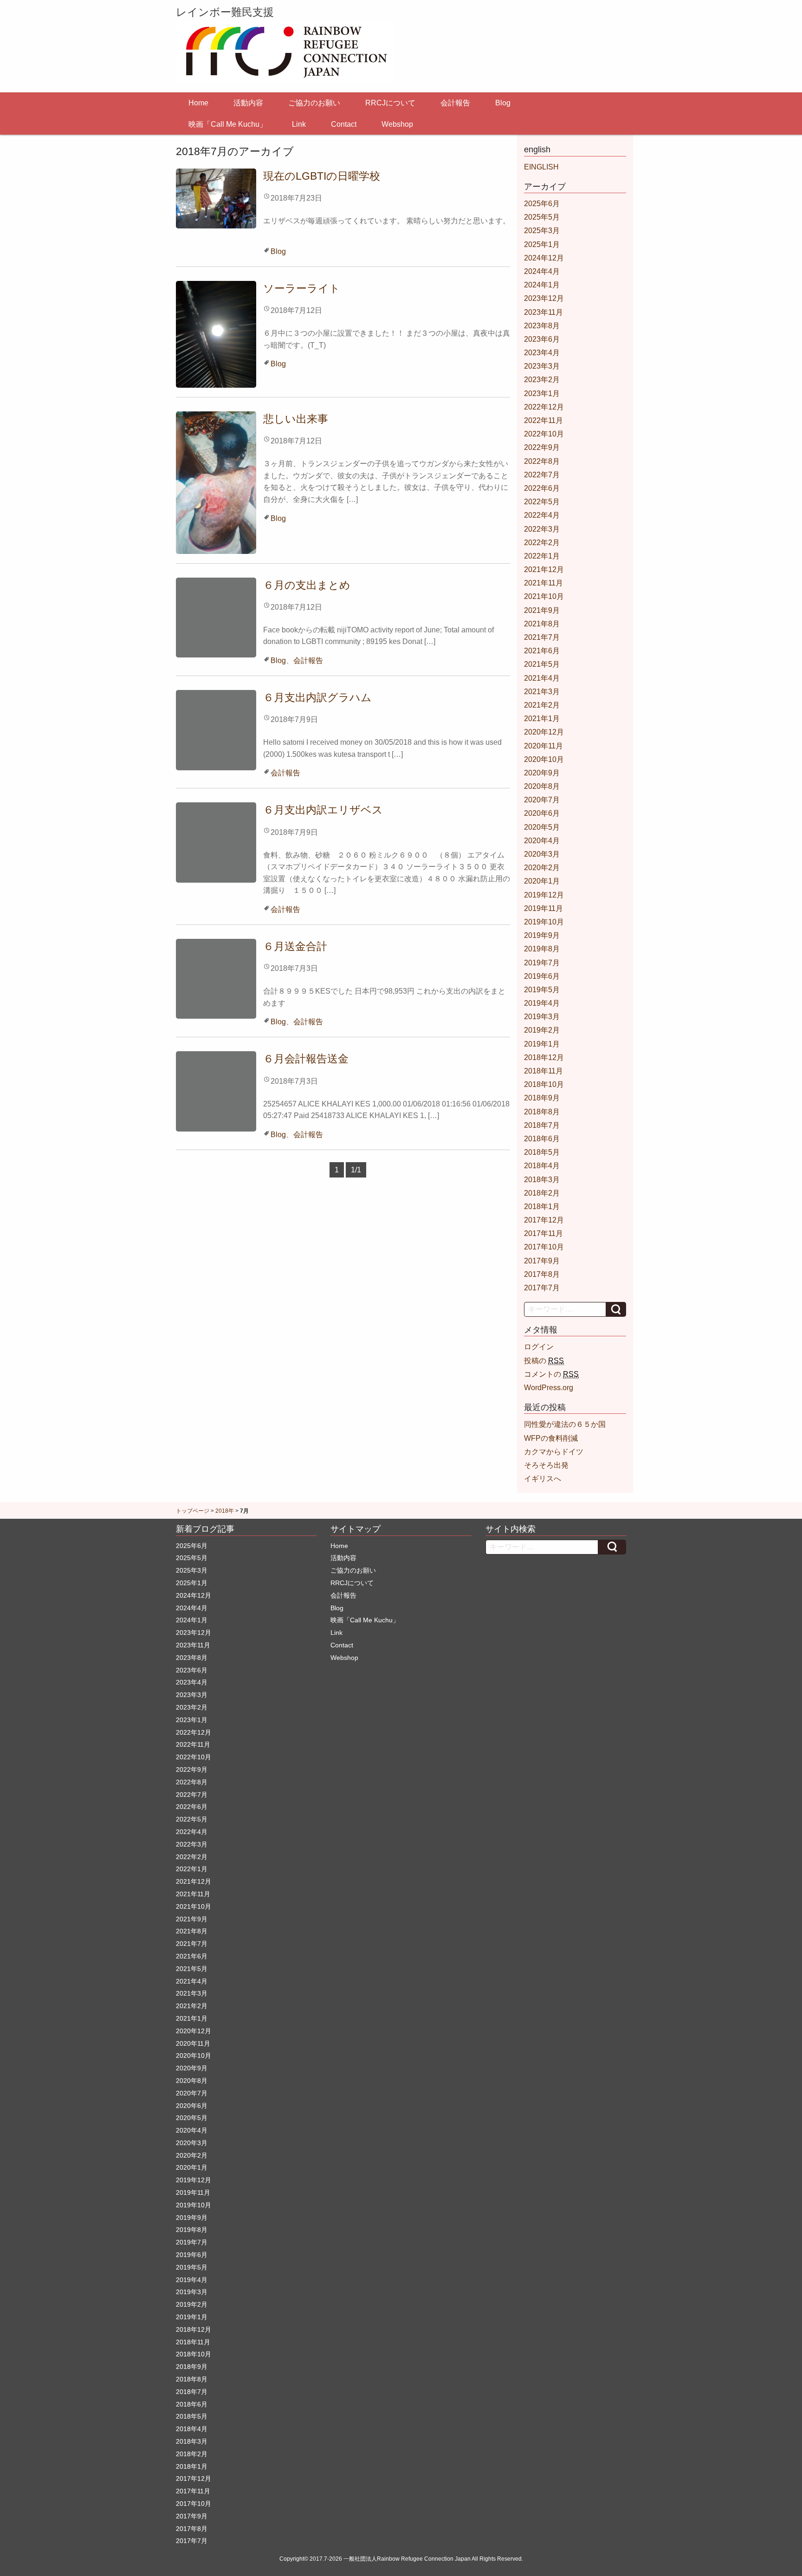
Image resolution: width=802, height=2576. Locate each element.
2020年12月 (544, 732)
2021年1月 (542, 719)
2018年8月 (542, 1112)
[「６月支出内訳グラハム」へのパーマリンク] (216, 730)
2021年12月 (544, 569)
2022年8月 (542, 461)
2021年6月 (542, 651)
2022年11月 (543, 420)
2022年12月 (544, 407)
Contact (344, 124)
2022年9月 (542, 447)
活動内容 (248, 103)
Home (198, 103)
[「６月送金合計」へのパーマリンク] (216, 978)
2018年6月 (542, 1139)
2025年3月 (542, 231)
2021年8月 (542, 624)
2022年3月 (542, 529)
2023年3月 (542, 366)
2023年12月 (544, 298)
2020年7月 (542, 800)
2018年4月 (542, 1166)
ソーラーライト (302, 288)
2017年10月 (544, 1247)
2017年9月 (542, 1261)
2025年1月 (542, 244)
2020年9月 (542, 773)
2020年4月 (542, 841)
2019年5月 (542, 990)
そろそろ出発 (546, 1465)
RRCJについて (390, 103)
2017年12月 (544, 1220)
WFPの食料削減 (551, 1438)
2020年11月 (543, 746)
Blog (503, 103)
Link (299, 124)
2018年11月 (543, 1071)
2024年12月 (544, 258)
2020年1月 (542, 881)
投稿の (544, 1361)
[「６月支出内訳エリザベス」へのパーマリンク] (216, 842)
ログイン (539, 1347)
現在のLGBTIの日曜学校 (322, 176)
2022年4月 (542, 515)
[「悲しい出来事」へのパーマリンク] (216, 482)
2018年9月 (542, 1098)
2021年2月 (542, 705)
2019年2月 (542, 1030)
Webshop (397, 124)
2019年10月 (544, 922)
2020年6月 (542, 813)
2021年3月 (542, 692)
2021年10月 (544, 596)
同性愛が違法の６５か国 (565, 1424)
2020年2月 (542, 868)
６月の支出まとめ (312, 585)
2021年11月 (543, 583)
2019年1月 (542, 1044)
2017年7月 (542, 1288)
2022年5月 (542, 502)
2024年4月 (542, 271)
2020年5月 (542, 827)
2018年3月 (542, 1180)
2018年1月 (542, 1207)
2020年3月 (542, 854)
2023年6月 (542, 339)
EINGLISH (541, 167)
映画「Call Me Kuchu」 (228, 124)
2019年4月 (542, 1003)
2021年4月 (542, 678)
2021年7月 (542, 637)
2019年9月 (542, 935)
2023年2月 (542, 380)
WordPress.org (549, 1388)
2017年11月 (543, 1233)
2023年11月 (543, 312)
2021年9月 (542, 610)
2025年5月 (542, 217)
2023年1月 (542, 394)
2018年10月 (544, 1084)
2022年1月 (542, 556)
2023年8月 (542, 326)
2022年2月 (542, 543)
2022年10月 (544, 434)
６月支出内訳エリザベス (323, 810)
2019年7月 (542, 963)
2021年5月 (542, 664)
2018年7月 (542, 1125)
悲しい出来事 (296, 419)
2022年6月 (542, 488)
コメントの (551, 1374)
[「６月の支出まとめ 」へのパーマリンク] (216, 617)
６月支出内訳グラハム (317, 697)
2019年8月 (542, 949)
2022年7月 (542, 475)
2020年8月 (542, 786)
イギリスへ (543, 1479)
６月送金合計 (295, 946)
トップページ (193, 1511)
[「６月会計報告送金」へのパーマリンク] (216, 1091)
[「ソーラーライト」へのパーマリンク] (216, 334)
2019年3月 (542, 1017)
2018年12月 (544, 1057)
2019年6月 (542, 976)
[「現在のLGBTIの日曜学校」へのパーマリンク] (216, 198)
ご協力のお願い (314, 103)
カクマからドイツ (554, 1452)
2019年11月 (543, 908)
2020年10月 (544, 759)
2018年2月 (542, 1193)
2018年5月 (542, 1152)
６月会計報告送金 (306, 1059)
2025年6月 (542, 204)
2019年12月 (544, 895)
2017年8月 (542, 1274)
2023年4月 (542, 353)
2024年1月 (542, 285)
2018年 (225, 1511)
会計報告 (455, 103)
